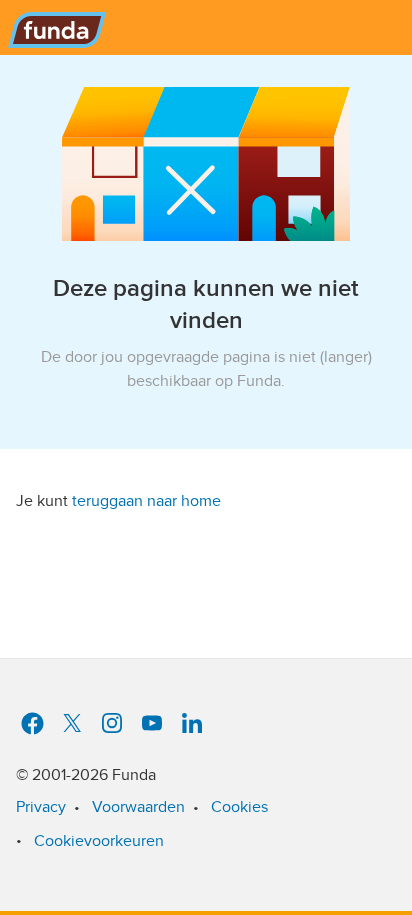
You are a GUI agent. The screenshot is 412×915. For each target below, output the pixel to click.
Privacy (41, 807)
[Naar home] (53, 24)
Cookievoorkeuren (99, 841)
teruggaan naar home (146, 501)
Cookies (239, 807)
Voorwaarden (138, 807)
